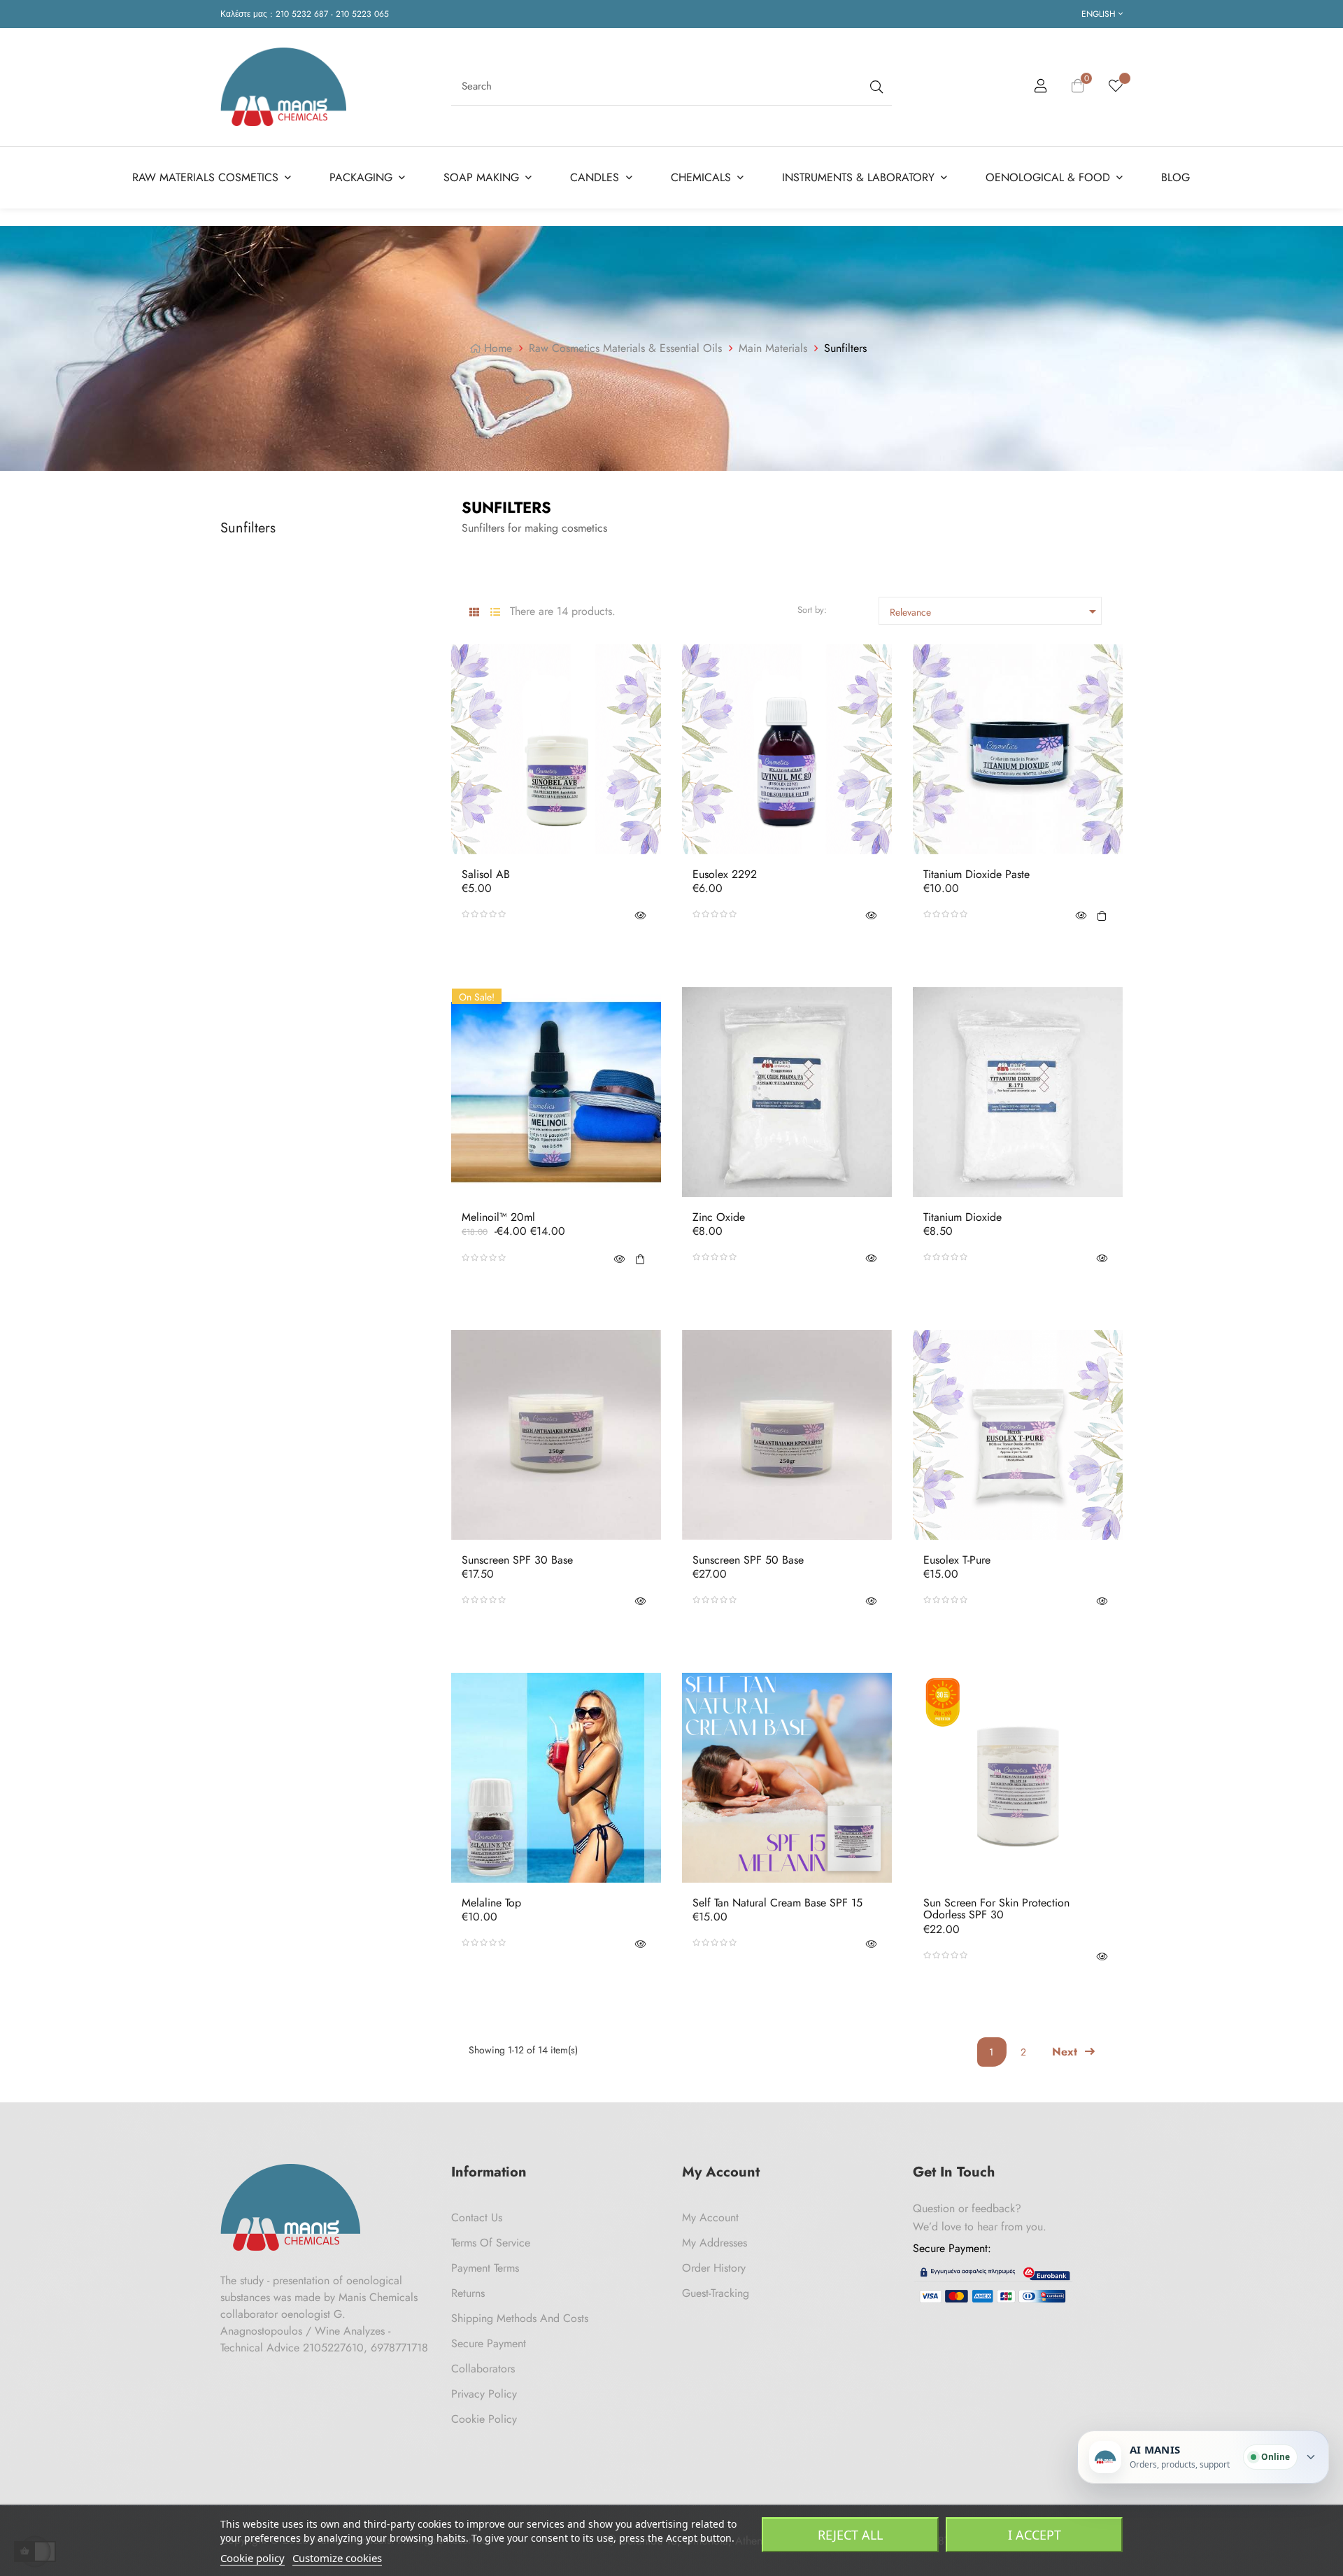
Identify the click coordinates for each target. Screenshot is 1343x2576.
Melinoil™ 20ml (498, 1217)
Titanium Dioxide (962, 1217)
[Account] (1041, 88)
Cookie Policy (484, 2419)
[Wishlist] (1116, 87)
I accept (1035, 2535)
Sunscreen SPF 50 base (748, 1560)
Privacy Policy (484, 2394)
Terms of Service (491, 2243)
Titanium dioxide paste (976, 875)
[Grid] (474, 613)
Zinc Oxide (719, 1217)
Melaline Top (491, 1903)
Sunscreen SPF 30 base (517, 1560)
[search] (875, 86)
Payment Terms (485, 2268)
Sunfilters (248, 528)
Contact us (477, 2217)
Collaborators (483, 2369)
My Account (710, 2217)
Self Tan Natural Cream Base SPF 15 (777, 1903)
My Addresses (715, 2243)
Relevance (995, 611)
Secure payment (489, 2343)
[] (1102, 914)
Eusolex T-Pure (957, 1560)
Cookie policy (253, 2558)
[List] (495, 613)
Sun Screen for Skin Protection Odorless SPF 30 (996, 1909)
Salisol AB (486, 875)
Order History (714, 2268)
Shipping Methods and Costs (520, 2318)
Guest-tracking (716, 2293)
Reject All (850, 2535)
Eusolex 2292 (725, 875)
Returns (468, 2293)
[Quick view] (640, 914)
